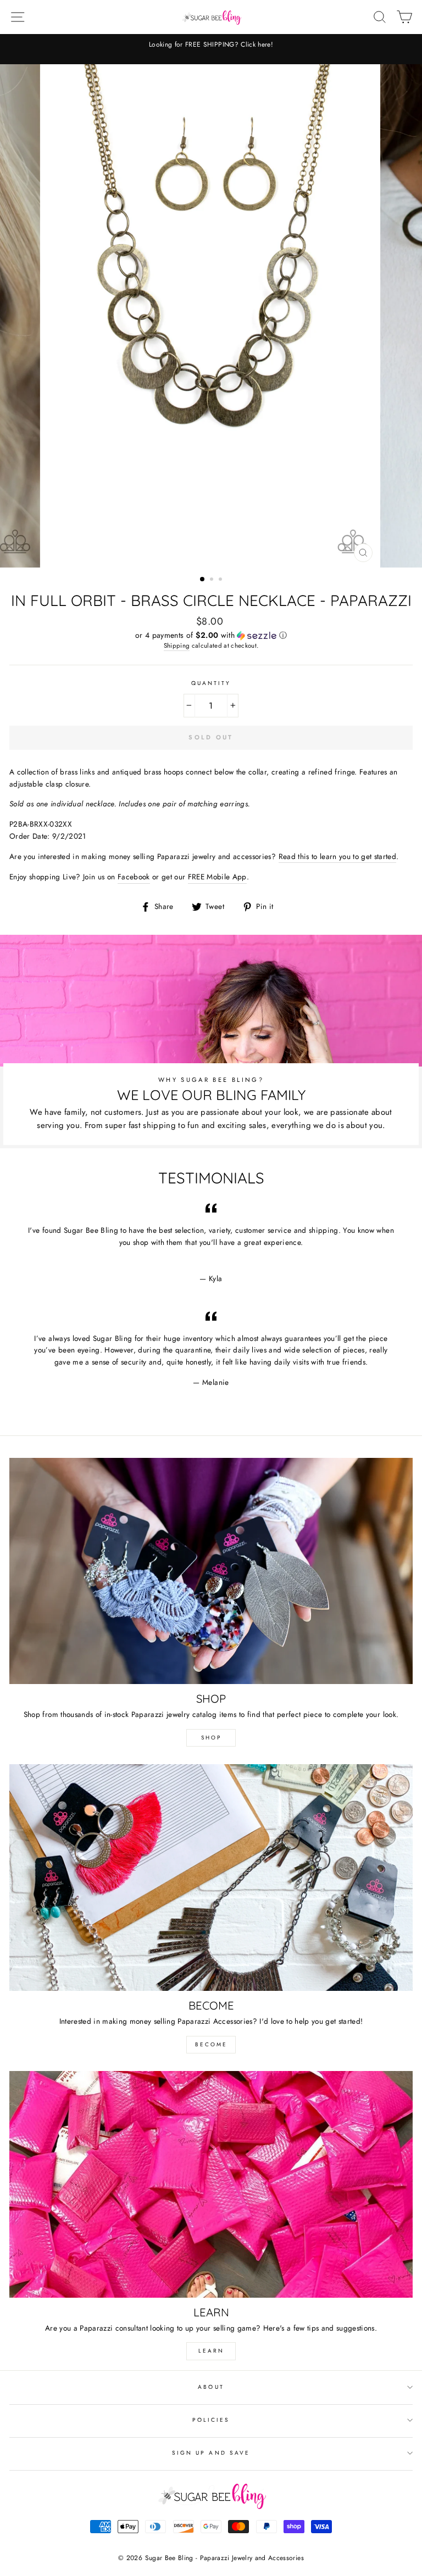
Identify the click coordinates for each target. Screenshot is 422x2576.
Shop (211, 1738)
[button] (211, 635)
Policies (211, 2420)
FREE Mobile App (217, 877)
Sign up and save (211, 2453)
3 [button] (221, 580)
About (211, 2387)
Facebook (134, 877)
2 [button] (213, 580)
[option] (211, 49)
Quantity (211, 683)
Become (211, 2044)
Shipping (177, 646)
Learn (211, 2351)
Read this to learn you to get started (338, 856)
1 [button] (203, 580)
